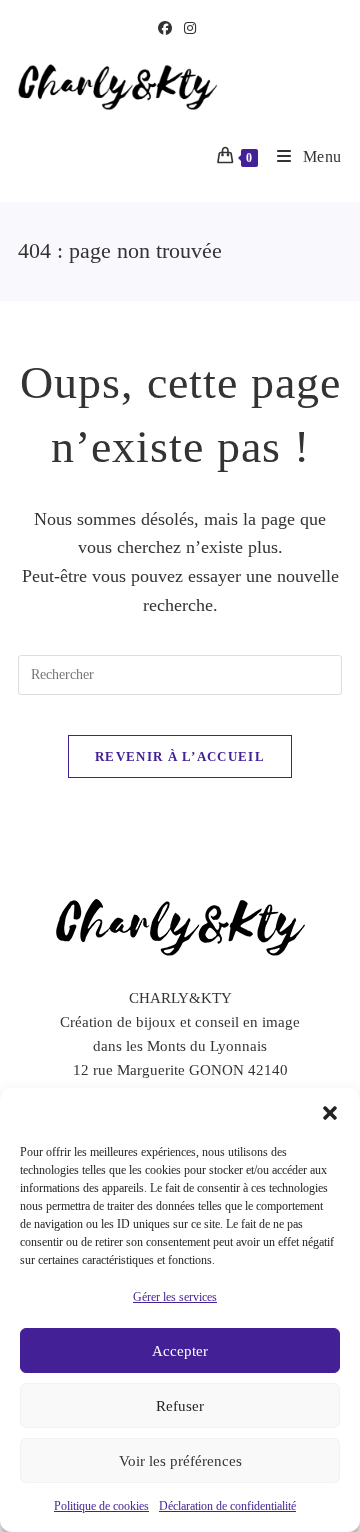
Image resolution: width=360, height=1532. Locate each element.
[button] (330, 1113)
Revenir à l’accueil (180, 756)
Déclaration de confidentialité (227, 1506)
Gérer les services (175, 1297)
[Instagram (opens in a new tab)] (190, 29)
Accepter (180, 1351)
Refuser (180, 1406)
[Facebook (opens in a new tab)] (168, 29)
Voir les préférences (180, 1461)
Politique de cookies (101, 1506)
